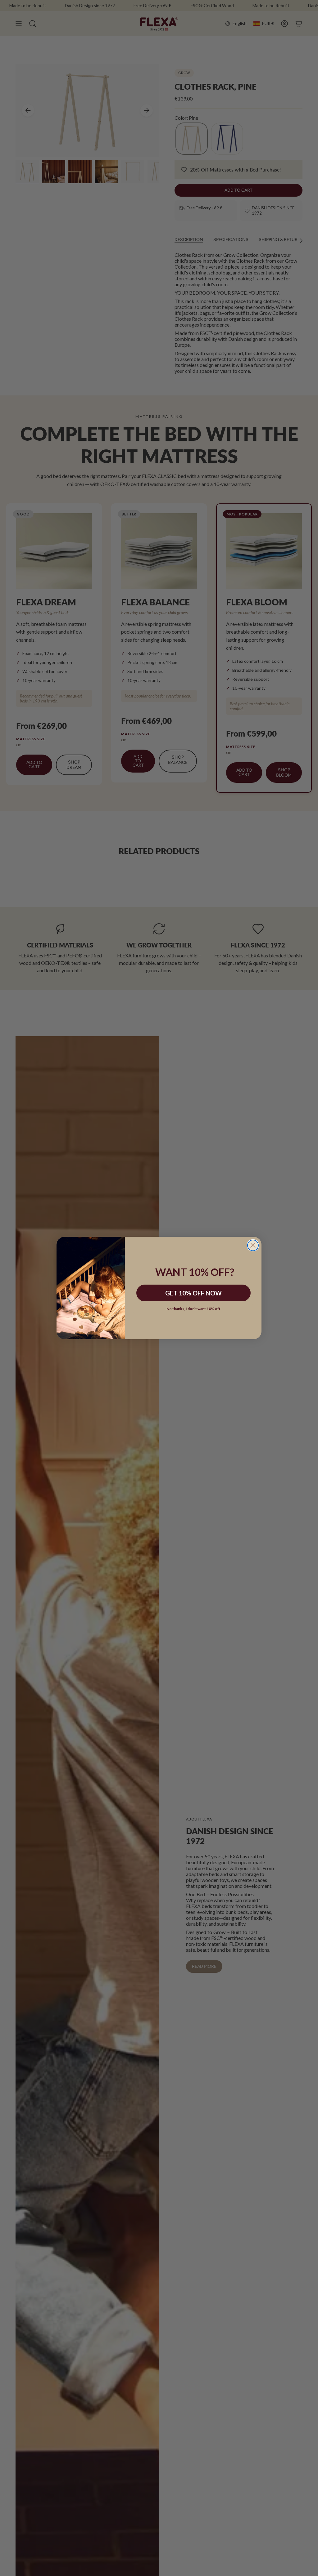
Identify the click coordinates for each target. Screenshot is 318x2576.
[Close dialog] (253, 1245)
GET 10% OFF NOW (193, 1293)
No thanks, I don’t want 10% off (193, 1309)
